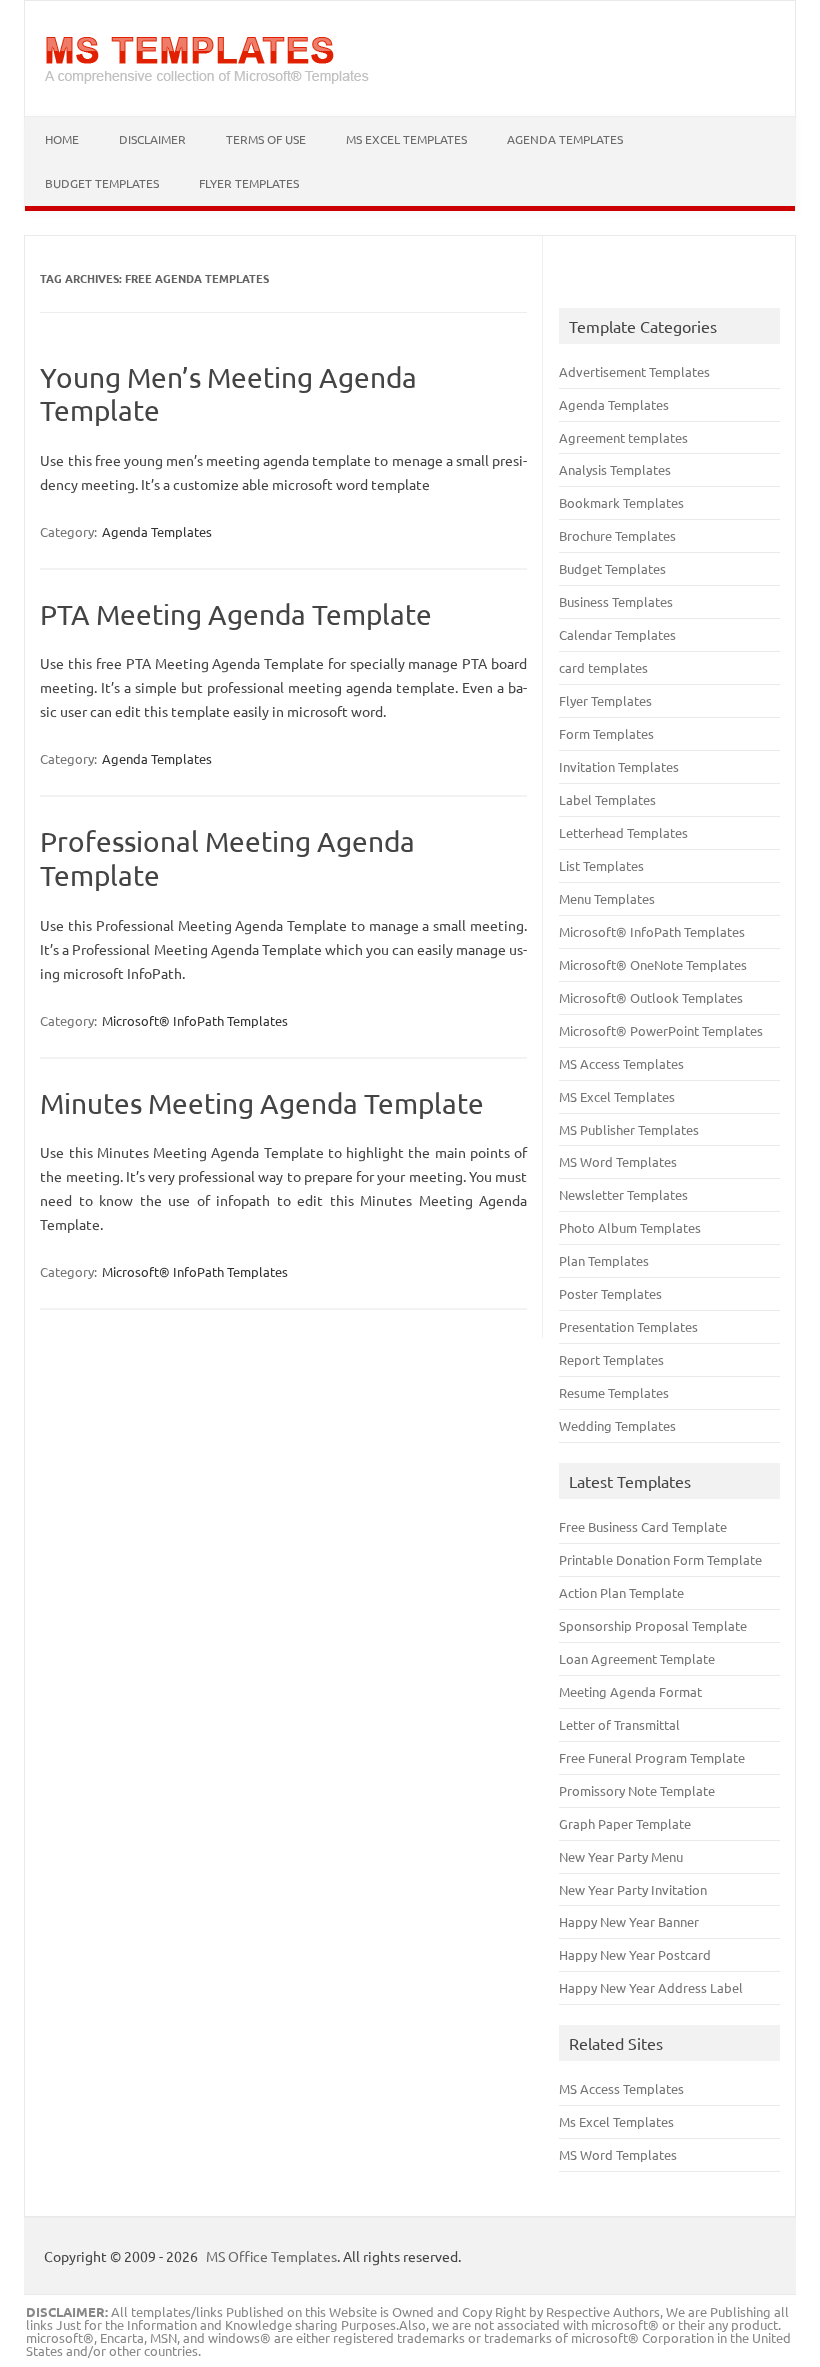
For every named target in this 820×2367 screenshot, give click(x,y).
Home (62, 139)
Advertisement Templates (634, 371)
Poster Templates (610, 1293)
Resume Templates (614, 1392)
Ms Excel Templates (616, 2121)
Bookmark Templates (621, 502)
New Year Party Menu (621, 1856)
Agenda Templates (565, 139)
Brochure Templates (617, 535)
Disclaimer (152, 139)
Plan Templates (604, 1260)
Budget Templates (102, 183)
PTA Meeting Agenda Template (236, 614)
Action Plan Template (621, 1592)
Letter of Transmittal (619, 1724)
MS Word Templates (618, 1161)
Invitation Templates (619, 766)
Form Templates (606, 733)
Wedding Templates (617, 1425)
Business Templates (616, 601)
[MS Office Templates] (207, 82)
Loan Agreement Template (637, 1658)
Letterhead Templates (623, 832)
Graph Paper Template (625, 1823)
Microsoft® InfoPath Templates (195, 1020)
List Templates (601, 865)
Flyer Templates (249, 183)
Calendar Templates (617, 634)
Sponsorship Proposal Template (653, 1625)
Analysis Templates (615, 469)
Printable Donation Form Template (660, 1559)
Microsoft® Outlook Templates (651, 997)
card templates (603, 667)
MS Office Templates (271, 2256)
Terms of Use (266, 139)
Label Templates (607, 799)
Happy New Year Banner (629, 1921)
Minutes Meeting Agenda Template (262, 1103)
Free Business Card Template (643, 1526)
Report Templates (611, 1359)
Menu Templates (607, 898)
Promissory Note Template (637, 1790)
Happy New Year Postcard (635, 1954)
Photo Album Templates (630, 1227)
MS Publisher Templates (629, 1129)
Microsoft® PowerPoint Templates (661, 1030)
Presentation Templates (628, 1326)
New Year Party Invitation (633, 1889)
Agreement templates (623, 437)
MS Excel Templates (406, 139)
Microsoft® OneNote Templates (653, 964)
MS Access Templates (621, 1063)
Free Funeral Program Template (652, 1757)
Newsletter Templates (623, 1194)
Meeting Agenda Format (630, 1691)
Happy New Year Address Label (651, 1987)
